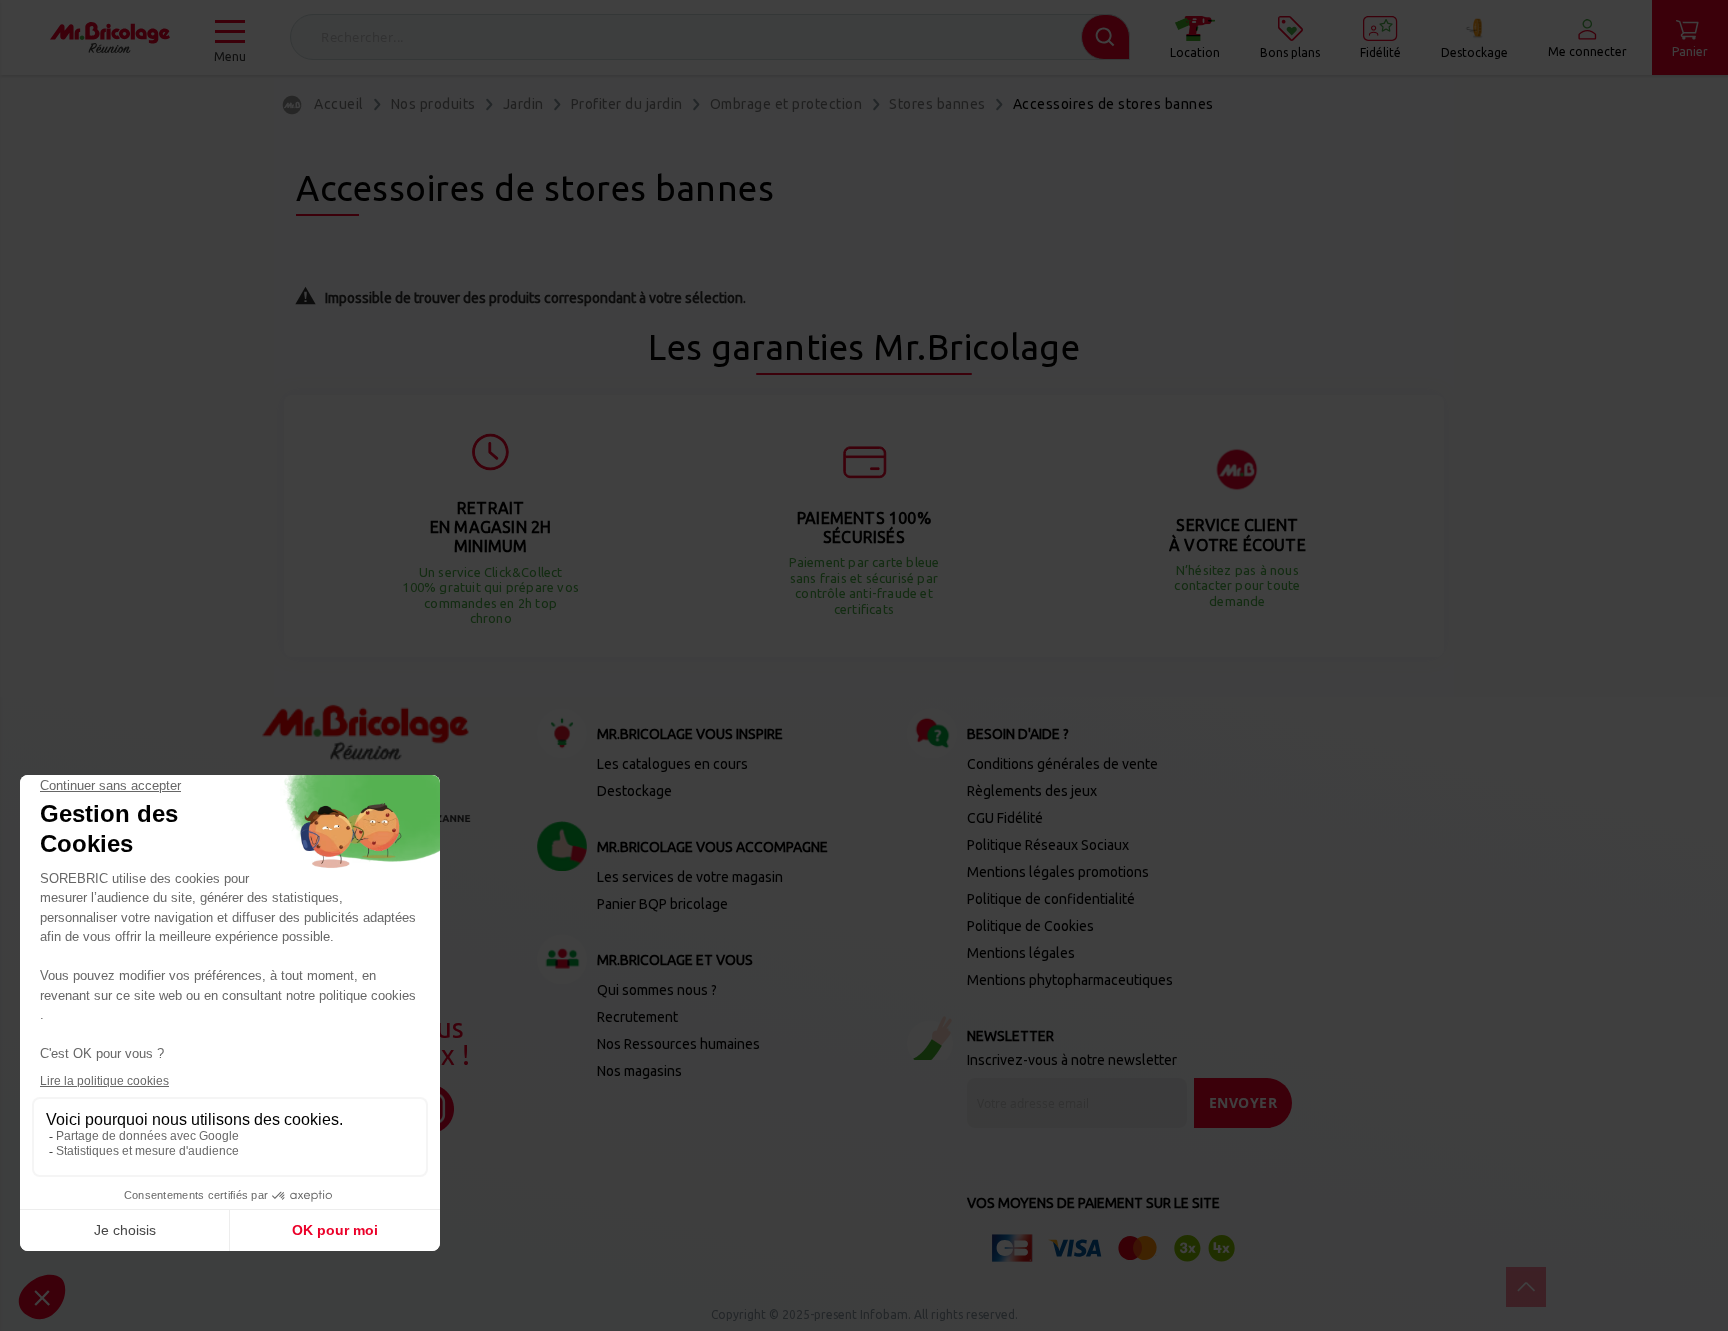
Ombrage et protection (786, 104)
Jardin (523, 104)
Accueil (339, 104)
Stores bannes (937, 104)
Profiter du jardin (627, 104)
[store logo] (110, 38)
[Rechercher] (1105, 37)
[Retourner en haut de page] (1526, 1287)
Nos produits (433, 104)
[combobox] (710, 37)
